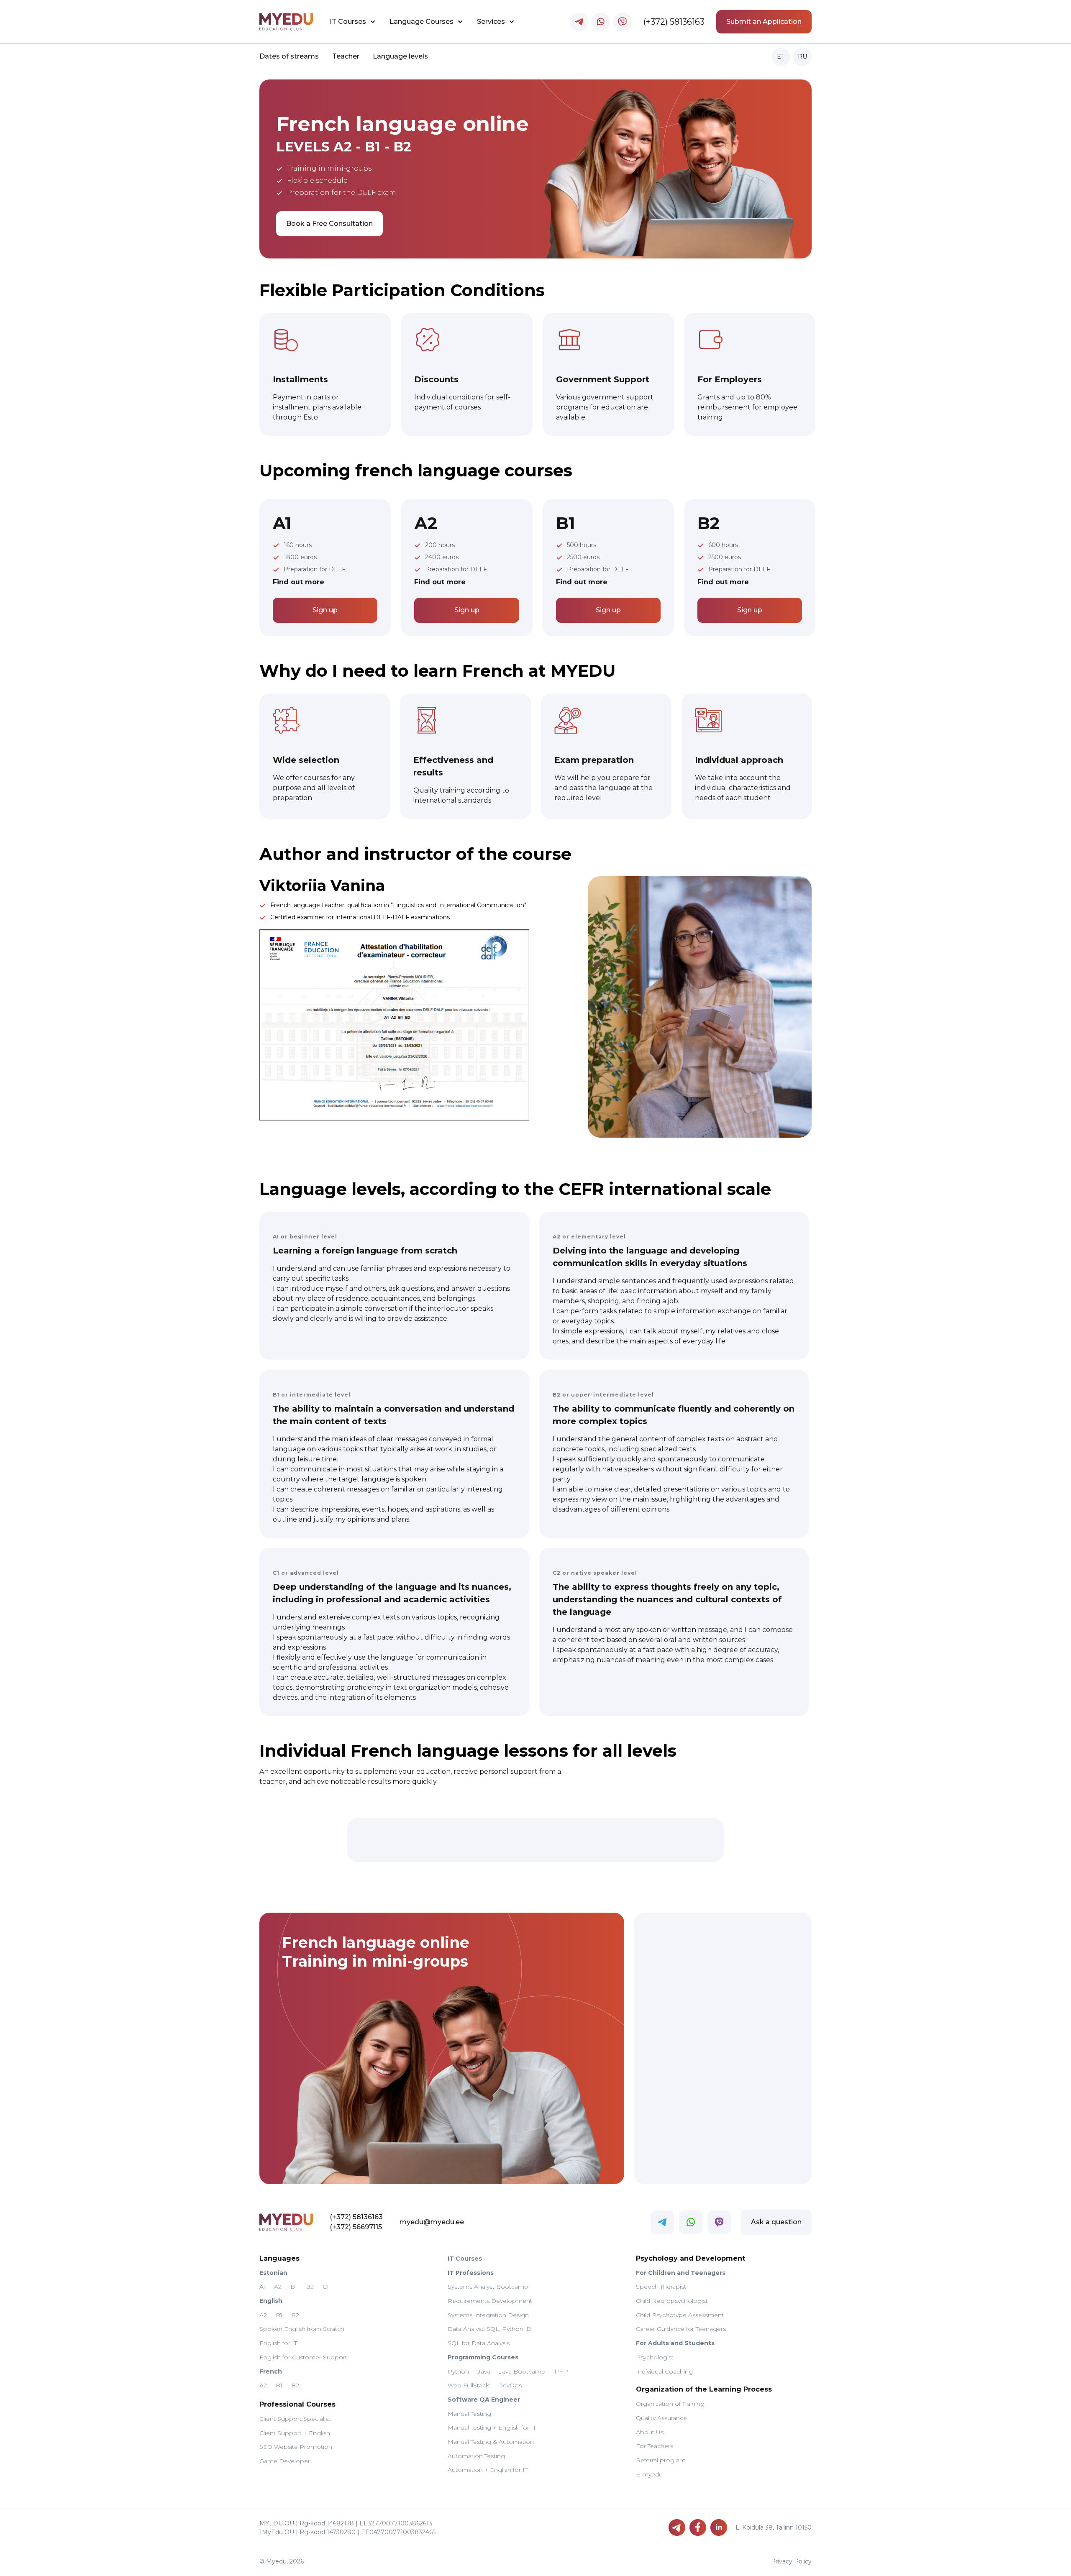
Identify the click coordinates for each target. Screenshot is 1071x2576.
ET (781, 56)
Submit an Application (764, 22)
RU (802, 56)
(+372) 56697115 (356, 2227)
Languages (279, 2258)
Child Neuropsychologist (672, 2301)
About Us (650, 2432)
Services (491, 22)
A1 (262, 2287)
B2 (310, 2287)
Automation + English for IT (488, 2470)
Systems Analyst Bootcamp (488, 2287)
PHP (561, 2371)
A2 (278, 2287)
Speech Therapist (661, 2287)
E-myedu (649, 2474)
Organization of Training (670, 2404)
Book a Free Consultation (329, 224)
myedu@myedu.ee (432, 2222)
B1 (294, 2287)
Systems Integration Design (488, 2315)
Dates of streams (289, 56)
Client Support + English (295, 2433)
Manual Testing (469, 2414)
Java (484, 2371)
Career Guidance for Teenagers (681, 2329)
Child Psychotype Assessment (680, 2315)
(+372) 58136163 (674, 22)
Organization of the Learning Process (704, 2389)
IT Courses (348, 22)
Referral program (661, 2460)
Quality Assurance (661, 2418)
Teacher (346, 56)
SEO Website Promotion (296, 2447)
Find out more (298, 582)
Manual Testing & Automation (491, 2442)
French (271, 2371)
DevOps (510, 2385)
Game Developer (285, 2461)
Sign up (325, 610)
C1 (326, 2287)
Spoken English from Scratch (302, 2329)
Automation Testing (476, 2456)
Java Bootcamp (522, 2371)
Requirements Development (490, 2301)
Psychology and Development (691, 2258)
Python (458, 2371)
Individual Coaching (664, 2371)
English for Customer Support (303, 2357)
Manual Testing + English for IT (492, 2428)
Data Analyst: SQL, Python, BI (490, 2329)
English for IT (278, 2343)
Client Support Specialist (295, 2419)
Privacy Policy (791, 2561)
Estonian (273, 2273)
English (271, 2301)
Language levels (400, 56)
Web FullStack (468, 2385)
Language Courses (421, 22)
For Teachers (655, 2446)
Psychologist (655, 2357)
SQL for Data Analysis (479, 2343)
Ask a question (776, 2222)
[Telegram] (677, 2527)
